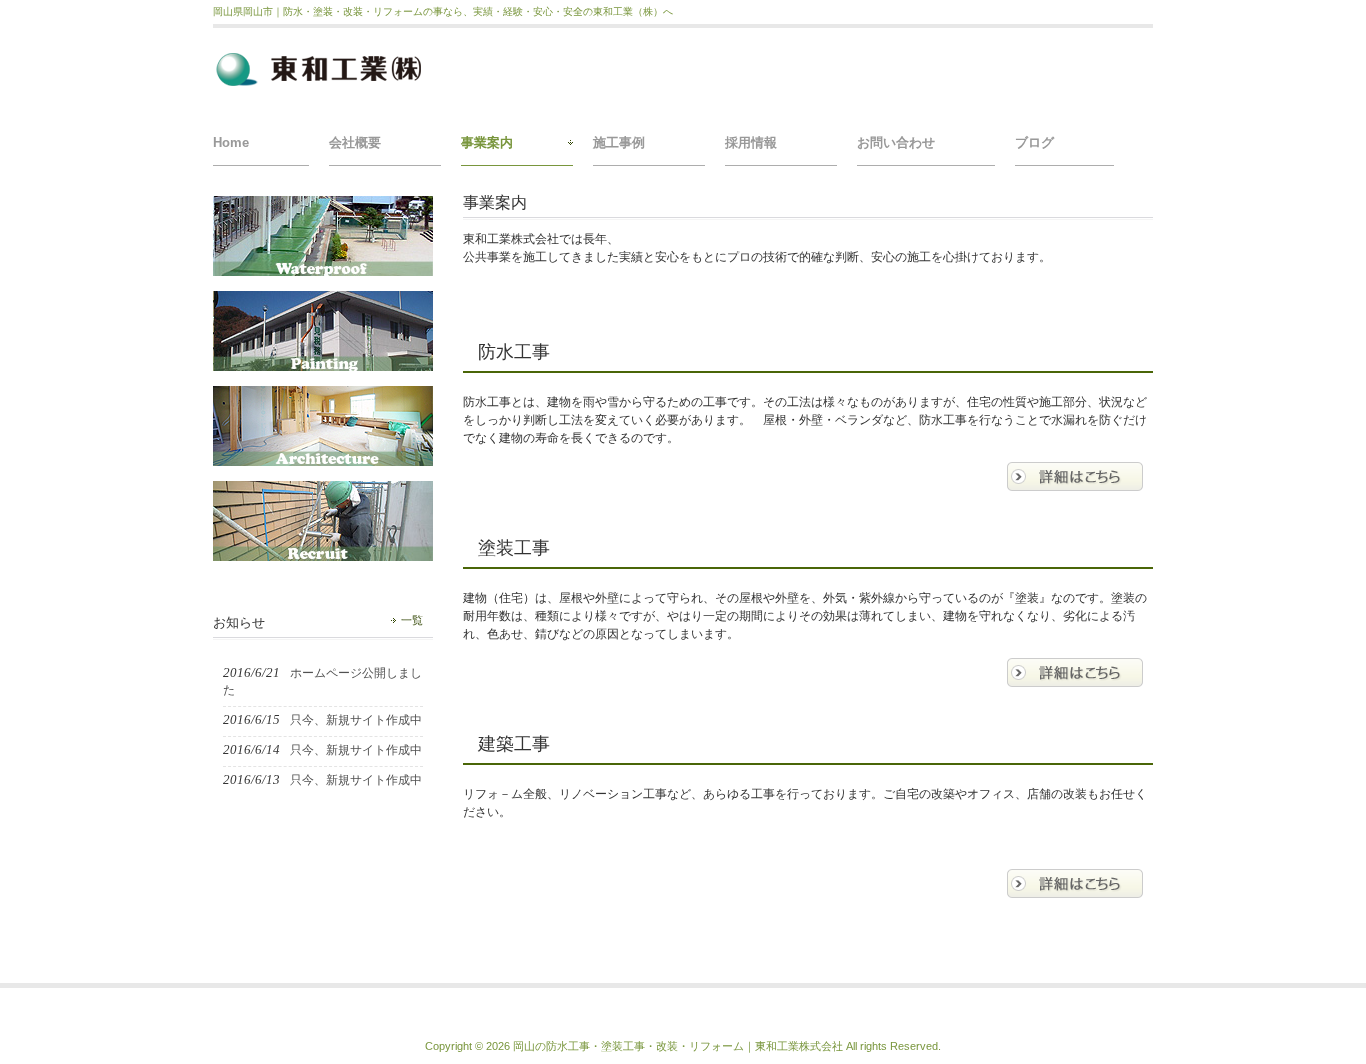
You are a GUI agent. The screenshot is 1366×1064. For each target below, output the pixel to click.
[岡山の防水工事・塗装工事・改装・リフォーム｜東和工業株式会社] (324, 84)
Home (231, 142)
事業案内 (487, 142)
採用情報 (751, 142)
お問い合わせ (896, 142)
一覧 (412, 620)
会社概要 (355, 142)
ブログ (1034, 142)
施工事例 (619, 142)
